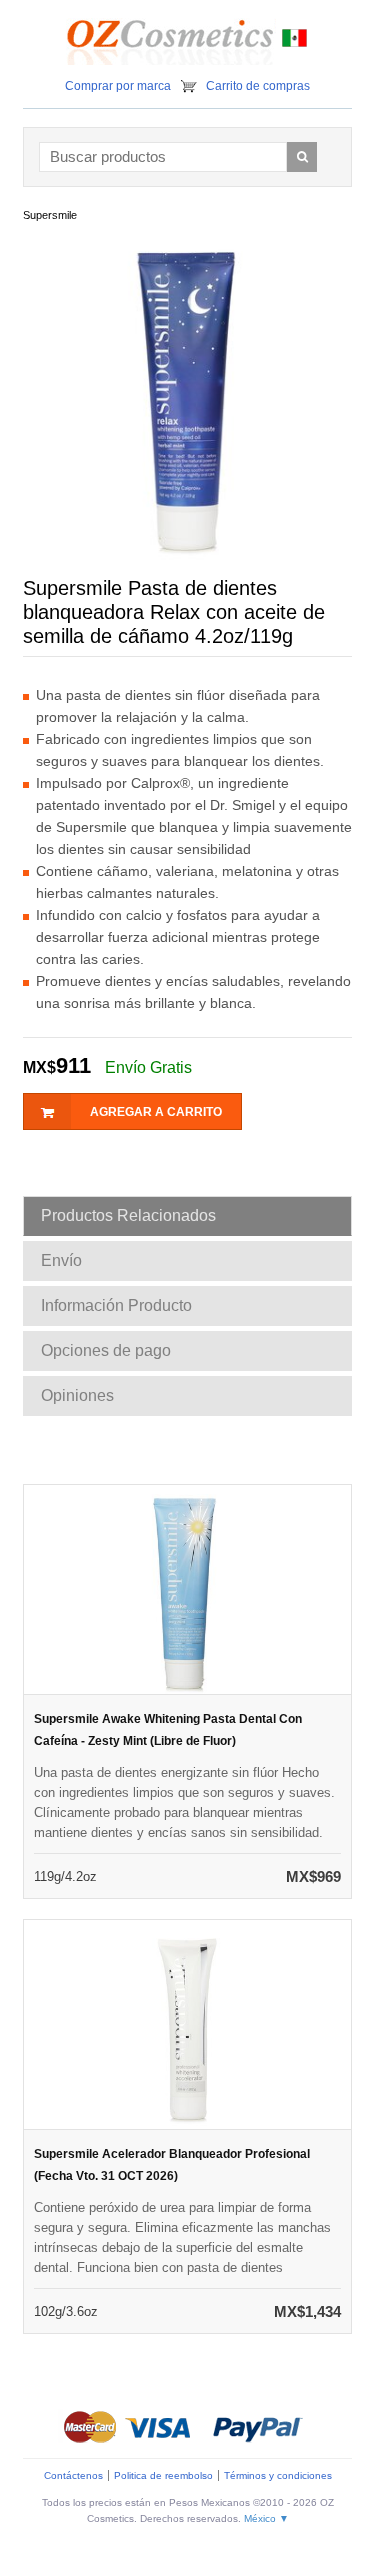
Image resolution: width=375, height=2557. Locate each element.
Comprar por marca (118, 86)
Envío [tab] (61, 1260)
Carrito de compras (258, 86)
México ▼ (266, 2518)
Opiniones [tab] (77, 1395)
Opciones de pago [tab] (106, 1350)
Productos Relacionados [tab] (128, 1215)
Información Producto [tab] (116, 1305)
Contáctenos (73, 2475)
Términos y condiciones (278, 2475)
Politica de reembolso (163, 2475)
